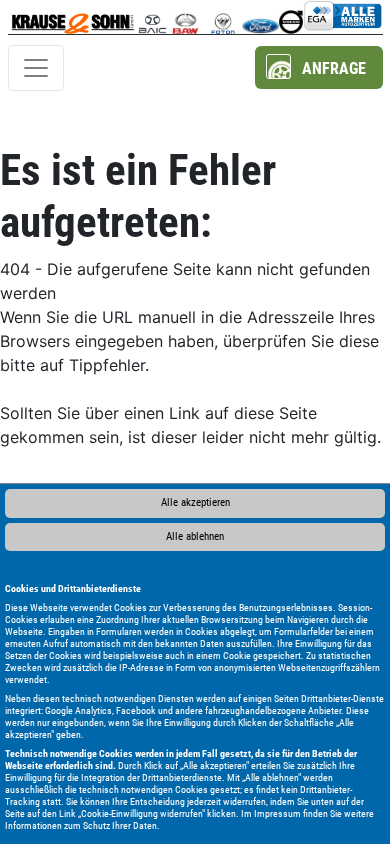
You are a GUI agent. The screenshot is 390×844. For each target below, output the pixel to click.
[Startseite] (73, 17)
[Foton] (222, 17)
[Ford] (260, 17)
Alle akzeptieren (195, 502)
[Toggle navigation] (36, 68)
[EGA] (343, 17)
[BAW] (185, 17)
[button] (319, 67)
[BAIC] (152, 17)
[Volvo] (291, 17)
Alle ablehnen (195, 536)
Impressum (277, 813)
